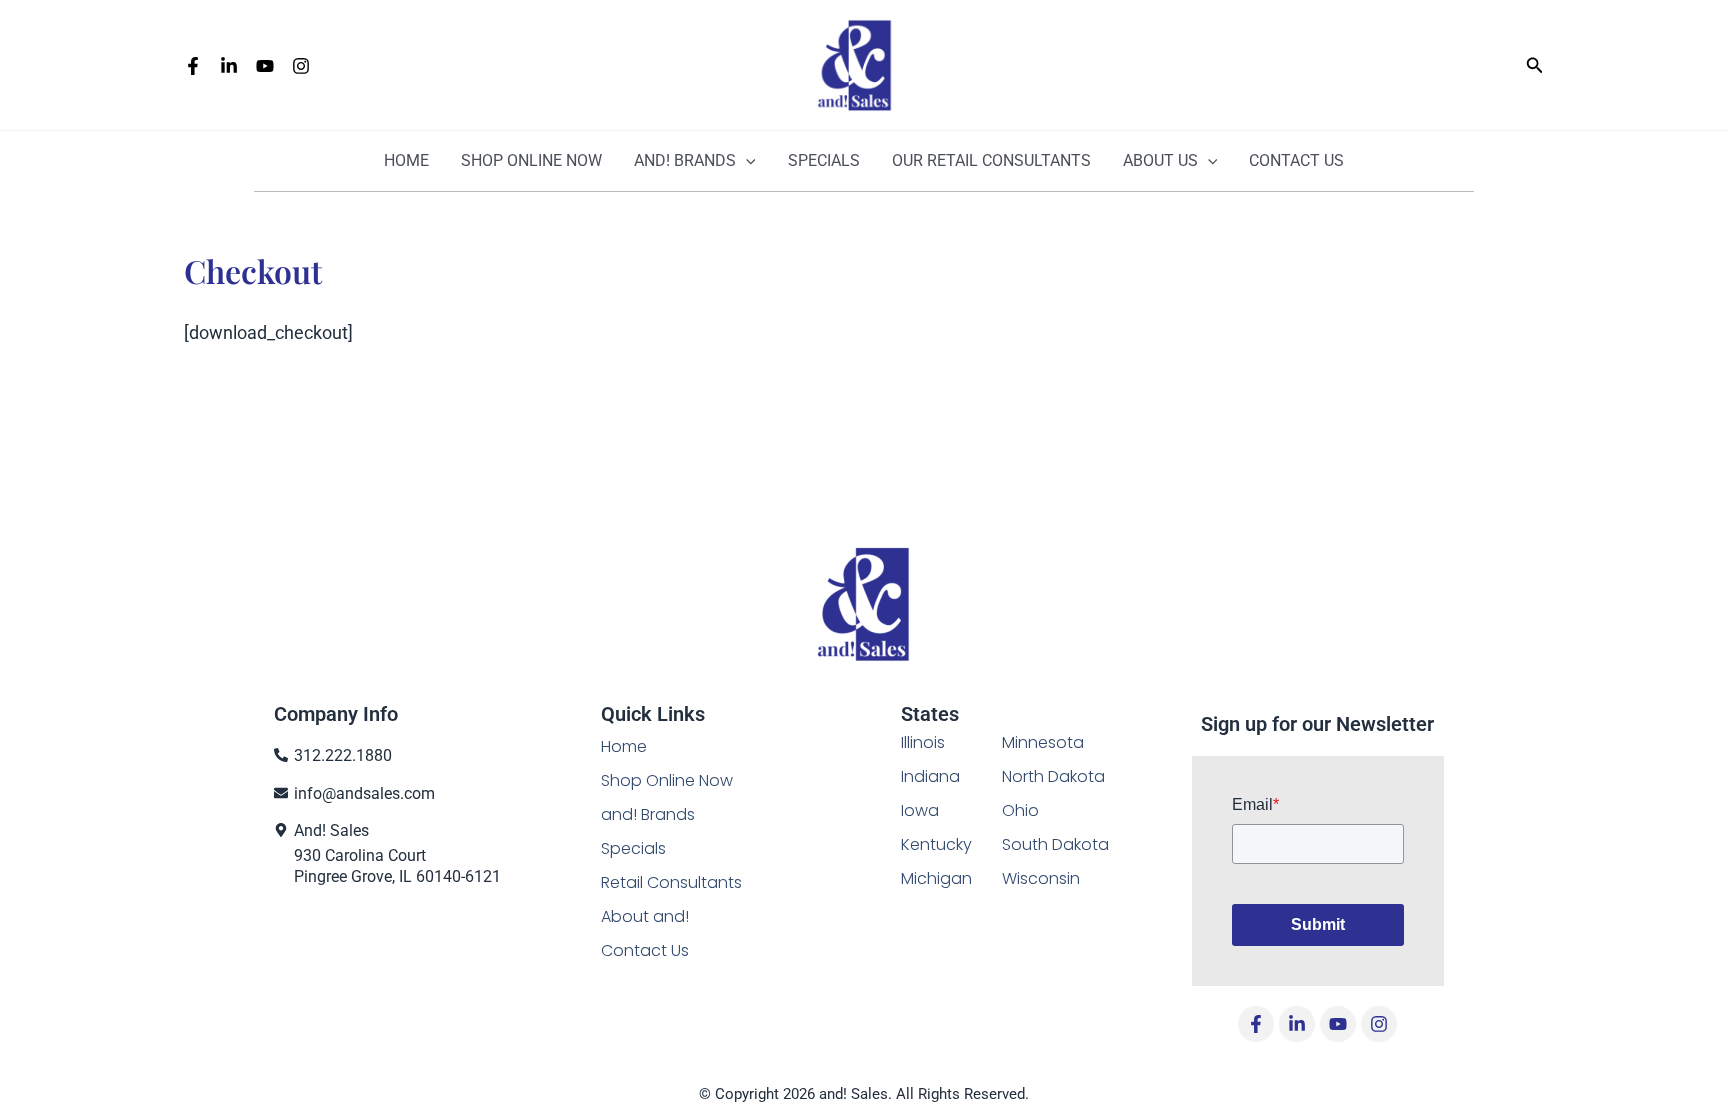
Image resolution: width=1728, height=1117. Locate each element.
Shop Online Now (667, 780)
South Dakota (1055, 844)
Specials (824, 160)
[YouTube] (265, 66)
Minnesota (1043, 742)
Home (406, 160)
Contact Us (1296, 160)
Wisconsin (1041, 878)
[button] (1535, 65)
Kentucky (936, 844)
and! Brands (685, 160)
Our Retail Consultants (991, 160)
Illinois (923, 742)
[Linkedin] (229, 66)
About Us (1160, 160)
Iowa (920, 810)
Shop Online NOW (531, 160)
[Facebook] (193, 66)
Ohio (1020, 810)
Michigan (936, 878)
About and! (645, 916)
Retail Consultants (671, 882)
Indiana (930, 776)
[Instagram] (301, 66)
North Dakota (1053, 776)
